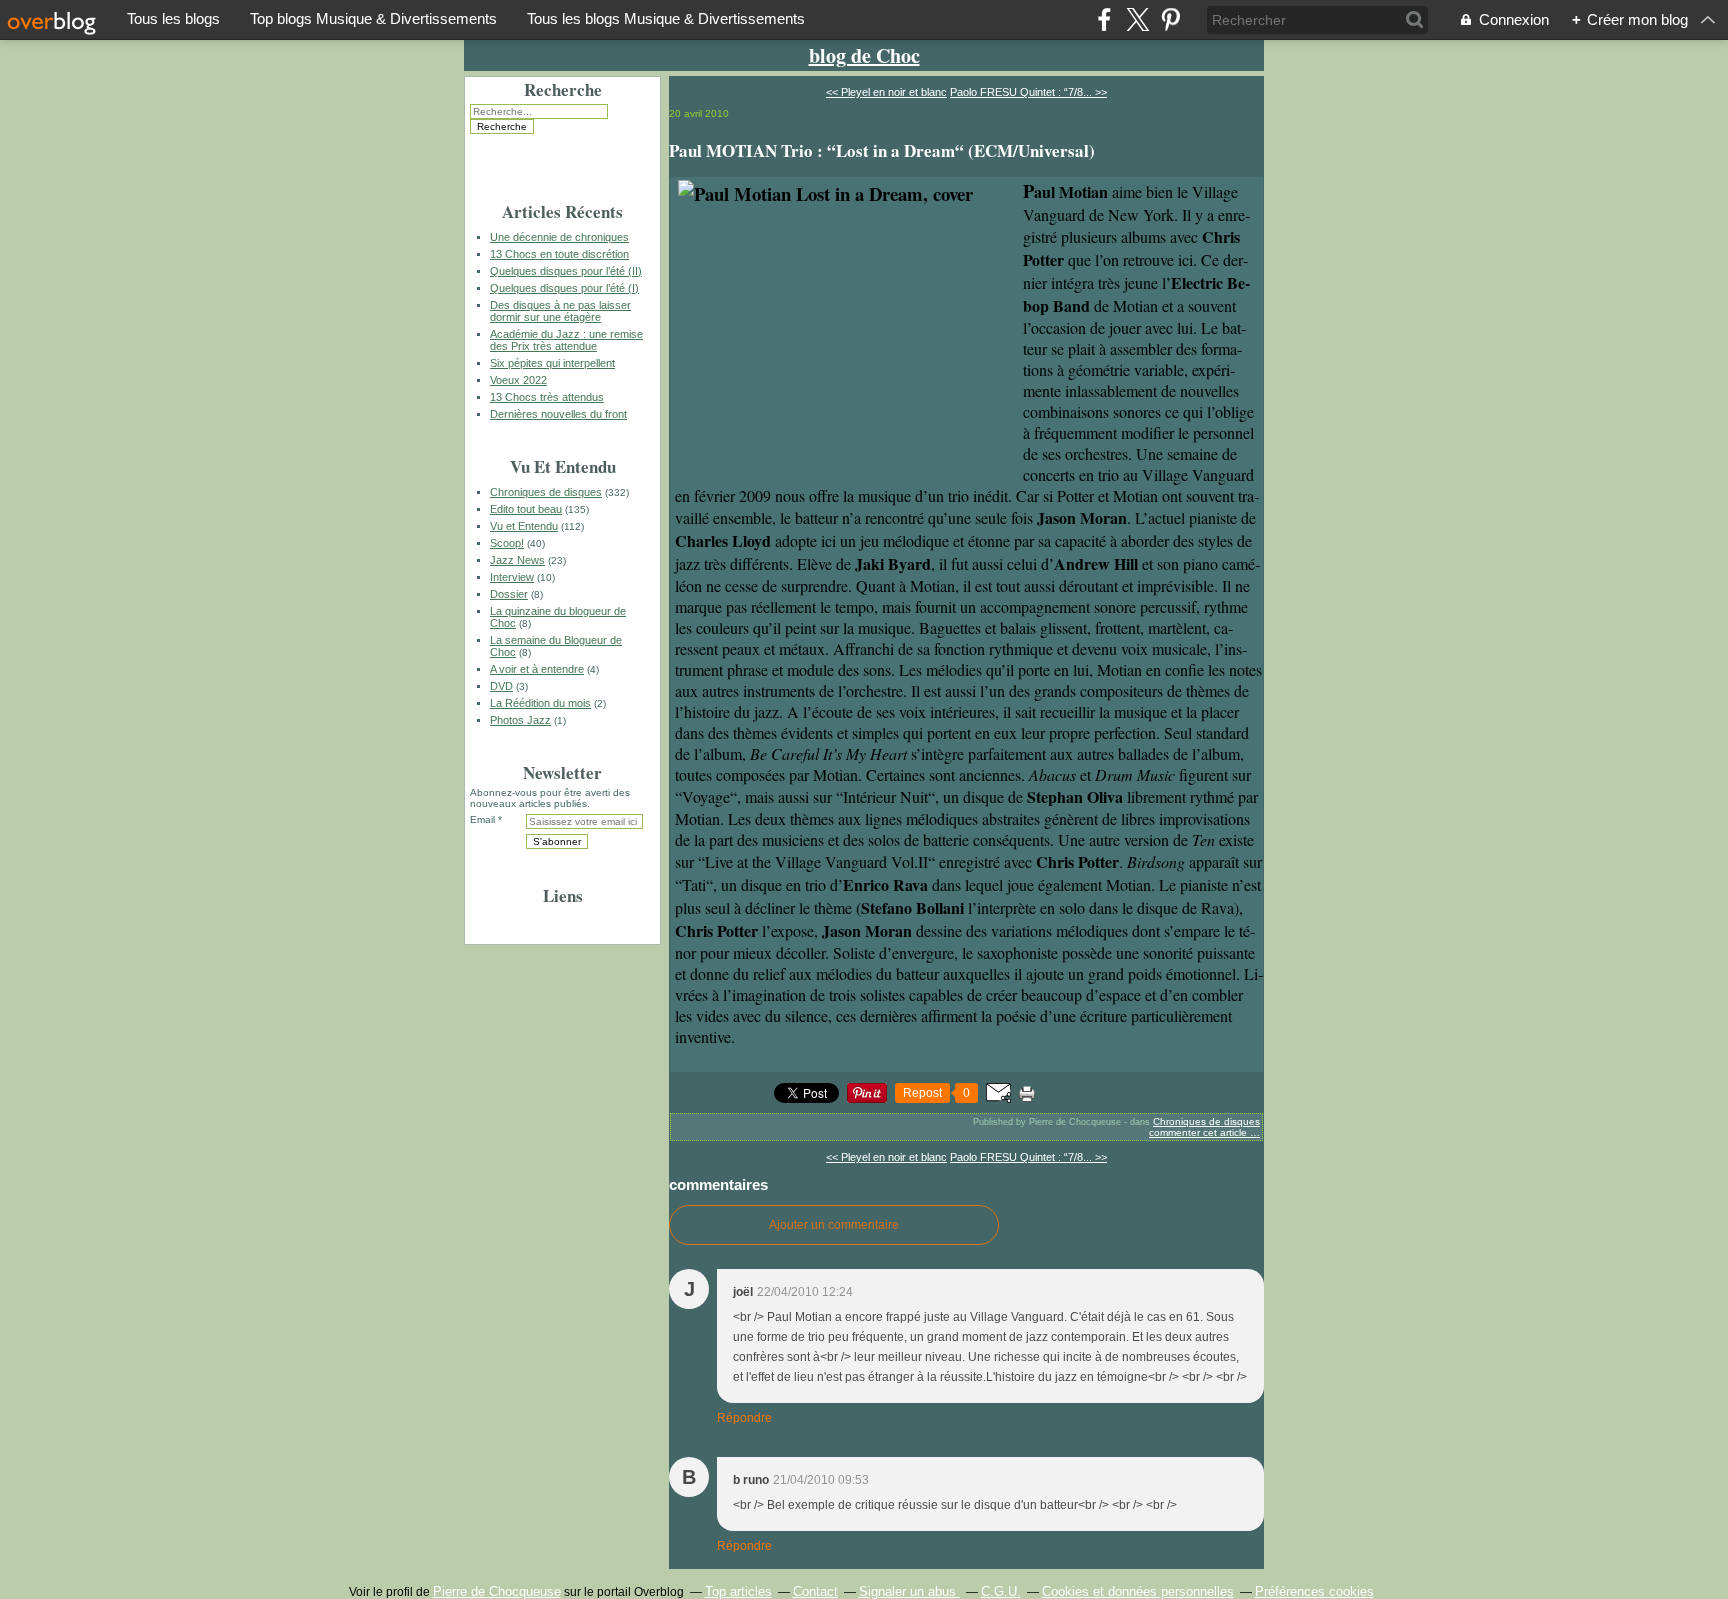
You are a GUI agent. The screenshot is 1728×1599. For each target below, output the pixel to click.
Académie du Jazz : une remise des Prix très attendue (566, 340)
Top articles (738, 1591)
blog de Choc (864, 55)
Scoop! (507, 543)
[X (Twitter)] (1137, 19)
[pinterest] (1170, 19)
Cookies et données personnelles (1138, 1591)
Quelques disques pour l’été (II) (566, 271)
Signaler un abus (909, 1591)
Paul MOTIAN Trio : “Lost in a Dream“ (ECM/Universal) (882, 150)
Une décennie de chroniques (559, 237)
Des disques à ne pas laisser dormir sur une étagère (560, 311)
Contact (815, 1591)
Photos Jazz (520, 720)
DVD (501, 686)
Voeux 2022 (518, 380)
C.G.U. (1001, 1591)
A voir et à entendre (537, 669)
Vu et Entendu (524, 526)
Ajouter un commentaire (834, 1225)
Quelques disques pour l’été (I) (564, 288)
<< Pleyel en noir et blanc (886, 92)
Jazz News (517, 560)
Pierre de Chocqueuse (497, 1591)
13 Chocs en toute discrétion (559, 254)
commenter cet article (1199, 1132)
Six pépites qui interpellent (552, 363)
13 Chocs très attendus (547, 397)
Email (482, 819)
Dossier (509, 594)
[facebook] (1104, 19)
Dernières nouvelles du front (558, 414)
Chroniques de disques (546, 492)
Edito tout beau (526, 509)
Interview (512, 577)
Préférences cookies (1314, 1591)
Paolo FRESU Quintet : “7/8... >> (1028, 92)
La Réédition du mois (540, 703)
